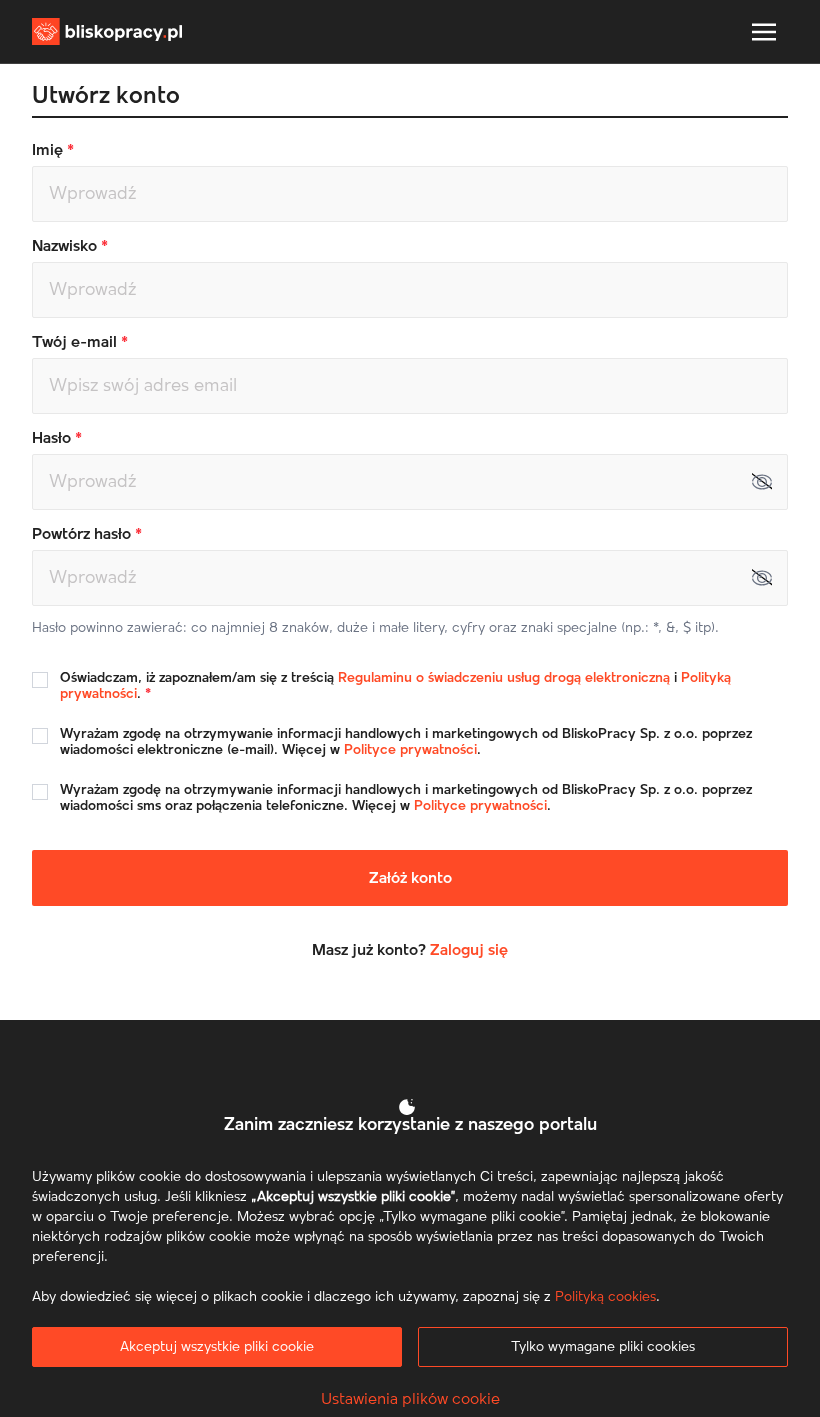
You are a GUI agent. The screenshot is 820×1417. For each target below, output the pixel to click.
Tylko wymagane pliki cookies (603, 1347)
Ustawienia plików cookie (410, 1399)
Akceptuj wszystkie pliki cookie (217, 1347)
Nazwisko (66, 246)
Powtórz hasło (83, 534)
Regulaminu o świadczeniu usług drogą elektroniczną (504, 678)
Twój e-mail (76, 342)
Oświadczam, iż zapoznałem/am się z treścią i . (395, 686)
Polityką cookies (605, 1297)
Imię (49, 150)
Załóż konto (410, 878)
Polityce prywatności (410, 750)
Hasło (53, 438)
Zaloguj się (469, 950)
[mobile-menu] (764, 32)
